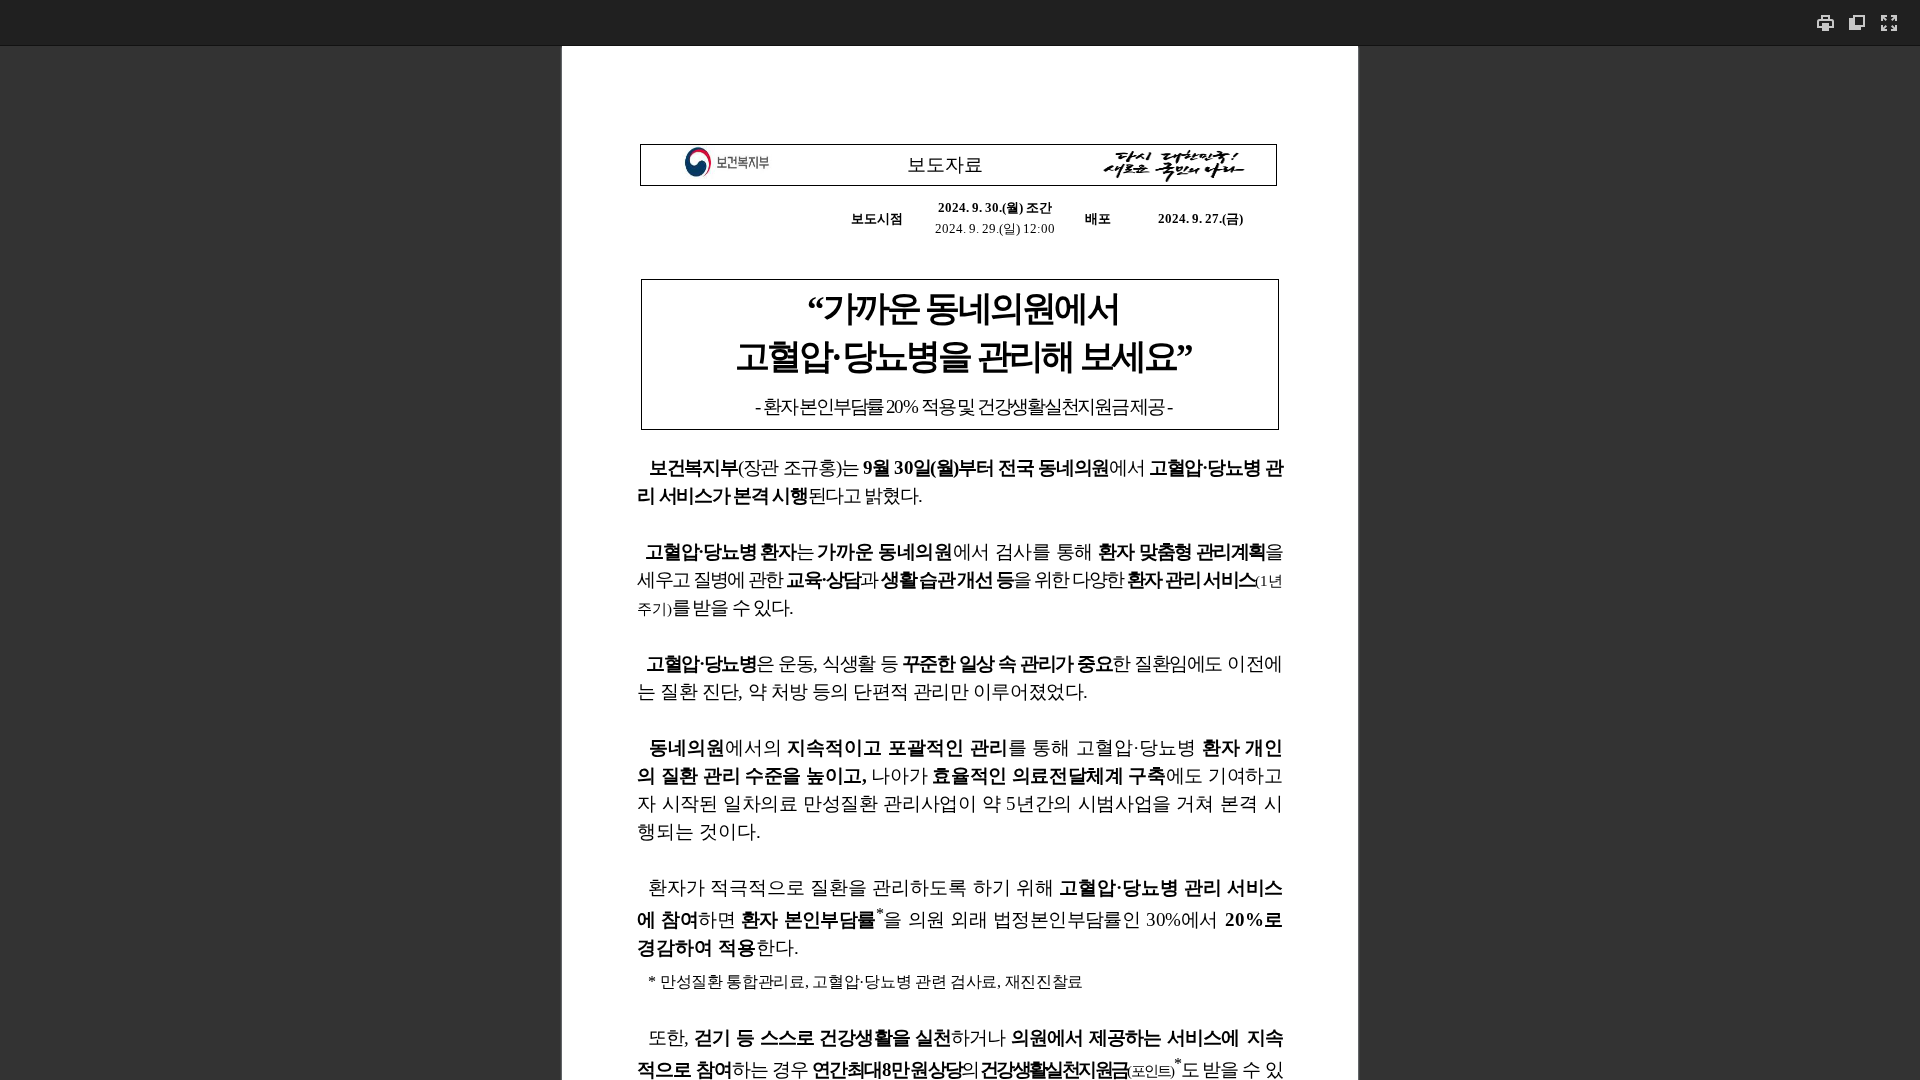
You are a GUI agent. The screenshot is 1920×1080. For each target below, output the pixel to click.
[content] (960, 562)
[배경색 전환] (1857, 22)
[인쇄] (1825, 22)
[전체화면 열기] (1889, 22)
